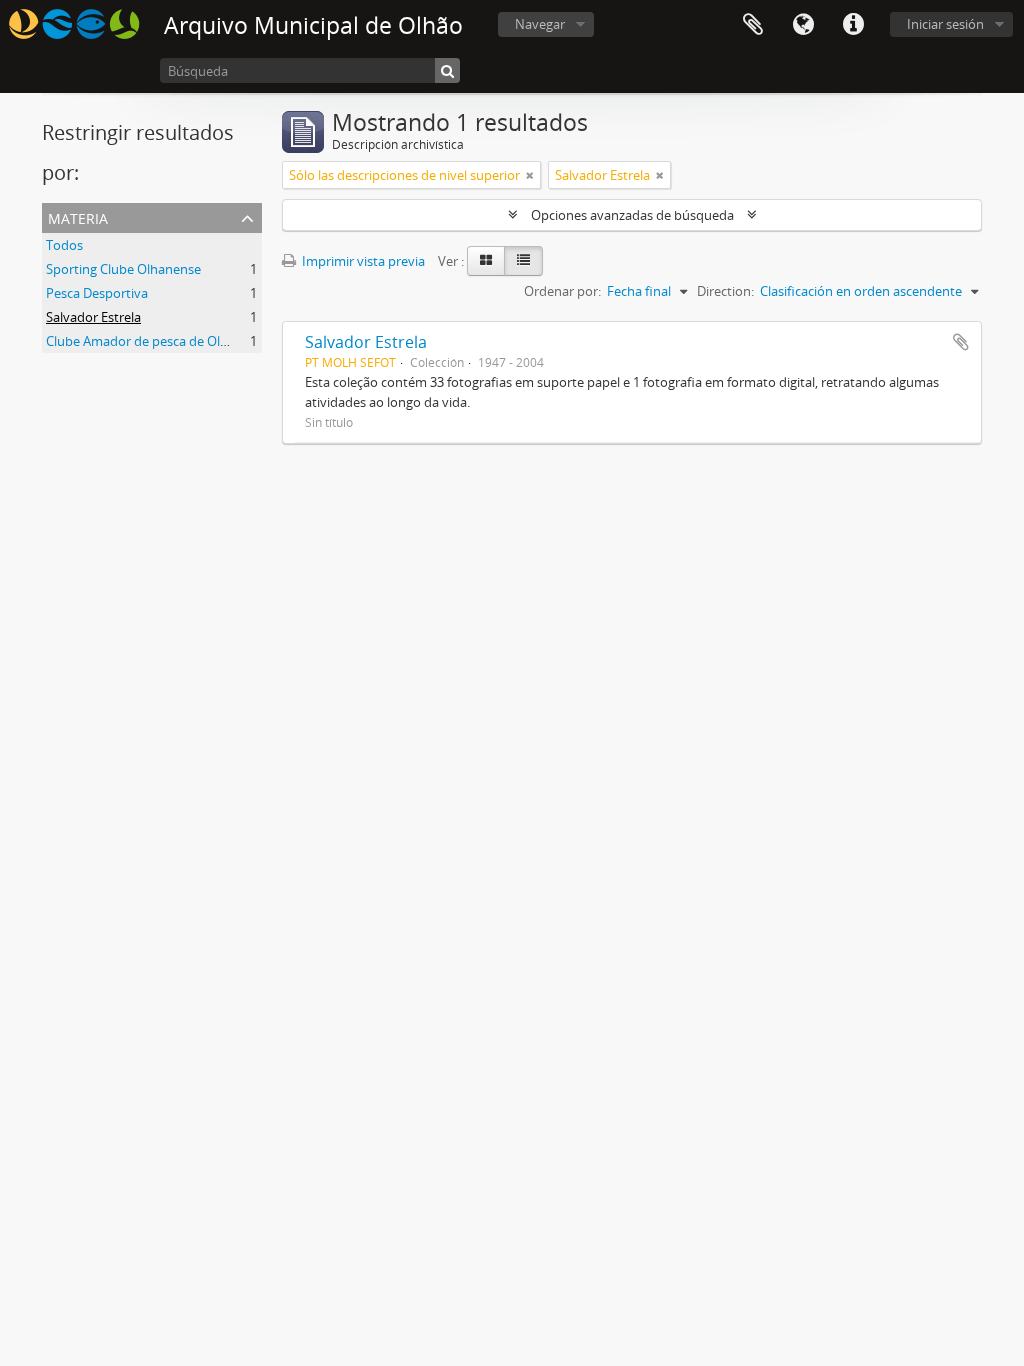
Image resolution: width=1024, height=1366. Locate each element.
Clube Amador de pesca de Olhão (144, 341)
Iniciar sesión (945, 24)
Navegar (540, 24)
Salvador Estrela (93, 317)
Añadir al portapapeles (961, 342)
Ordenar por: (562, 291)
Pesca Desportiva (97, 293)
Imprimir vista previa (362, 261)
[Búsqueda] (447, 70)
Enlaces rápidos (853, 25)
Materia (78, 216)
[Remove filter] (530, 175)
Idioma (803, 25)
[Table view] (523, 261)
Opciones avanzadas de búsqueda (632, 215)
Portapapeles (753, 25)
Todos (64, 245)
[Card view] (486, 261)
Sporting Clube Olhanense (123, 269)
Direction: (725, 291)
